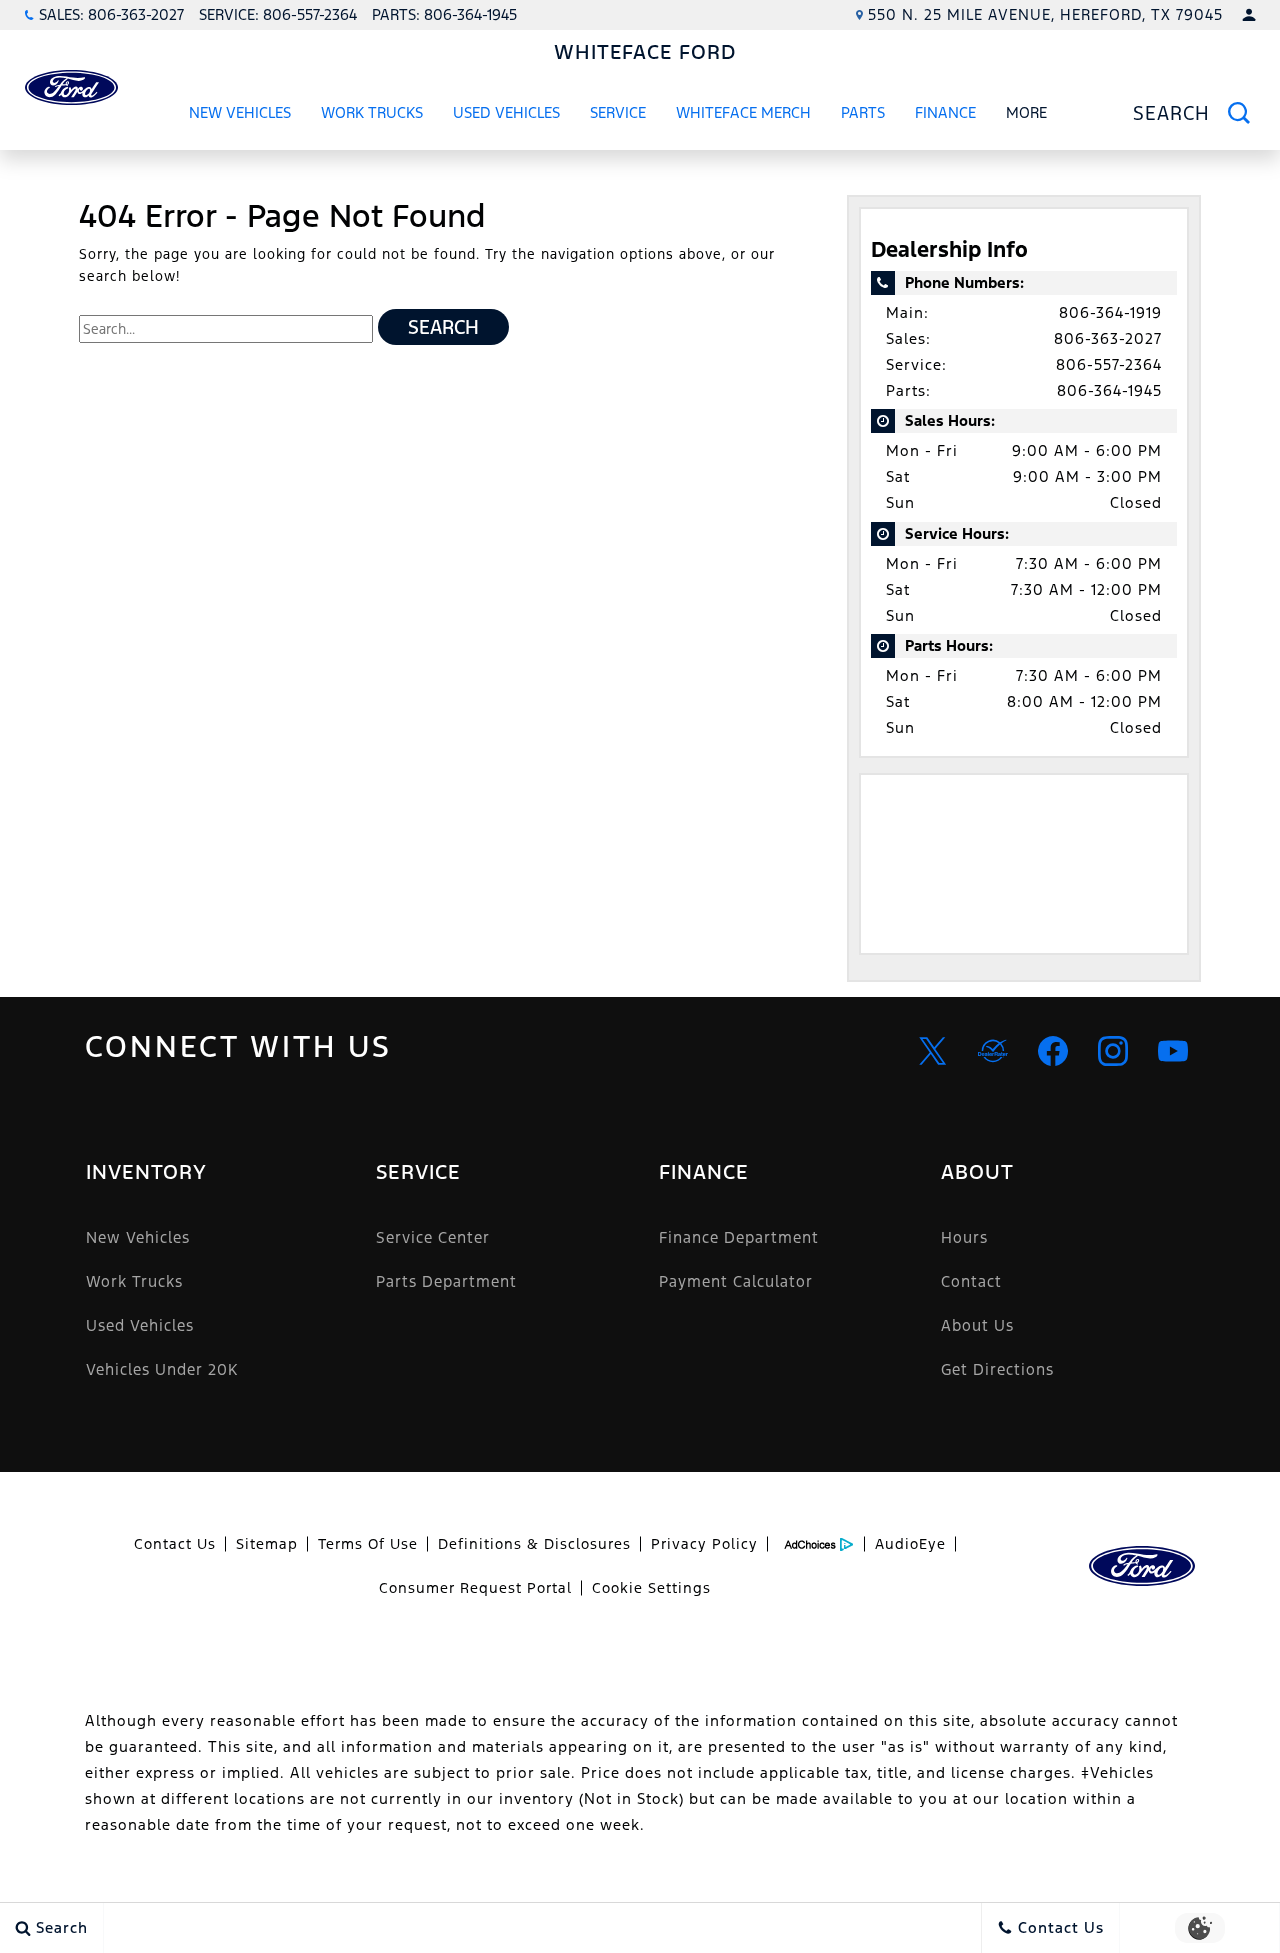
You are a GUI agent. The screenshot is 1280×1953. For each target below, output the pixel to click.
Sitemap (267, 1544)
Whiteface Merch (743, 112)
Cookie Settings (651, 1588)
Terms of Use (368, 1544)
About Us (977, 1325)
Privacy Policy (704, 1544)
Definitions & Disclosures (534, 1544)
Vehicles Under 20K (162, 1369)
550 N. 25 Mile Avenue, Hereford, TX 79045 (1045, 14)
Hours (964, 1237)
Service (618, 112)
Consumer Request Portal (475, 1588)
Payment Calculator (736, 1281)
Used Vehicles (506, 112)
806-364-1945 (1109, 390)
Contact (971, 1281)
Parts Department (446, 1281)
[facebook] (1053, 1051)
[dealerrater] (993, 1051)
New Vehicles (240, 112)
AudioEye (910, 1544)
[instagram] (1113, 1051)
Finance (945, 112)
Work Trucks (371, 116)
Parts (863, 112)
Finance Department (739, 1237)
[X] (933, 1051)
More (1027, 116)
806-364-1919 (1110, 312)
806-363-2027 (1108, 338)
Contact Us (175, 1544)
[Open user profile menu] (1249, 15)
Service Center (433, 1237)
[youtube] (1173, 1051)
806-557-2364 (1109, 364)
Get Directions (997, 1369)
